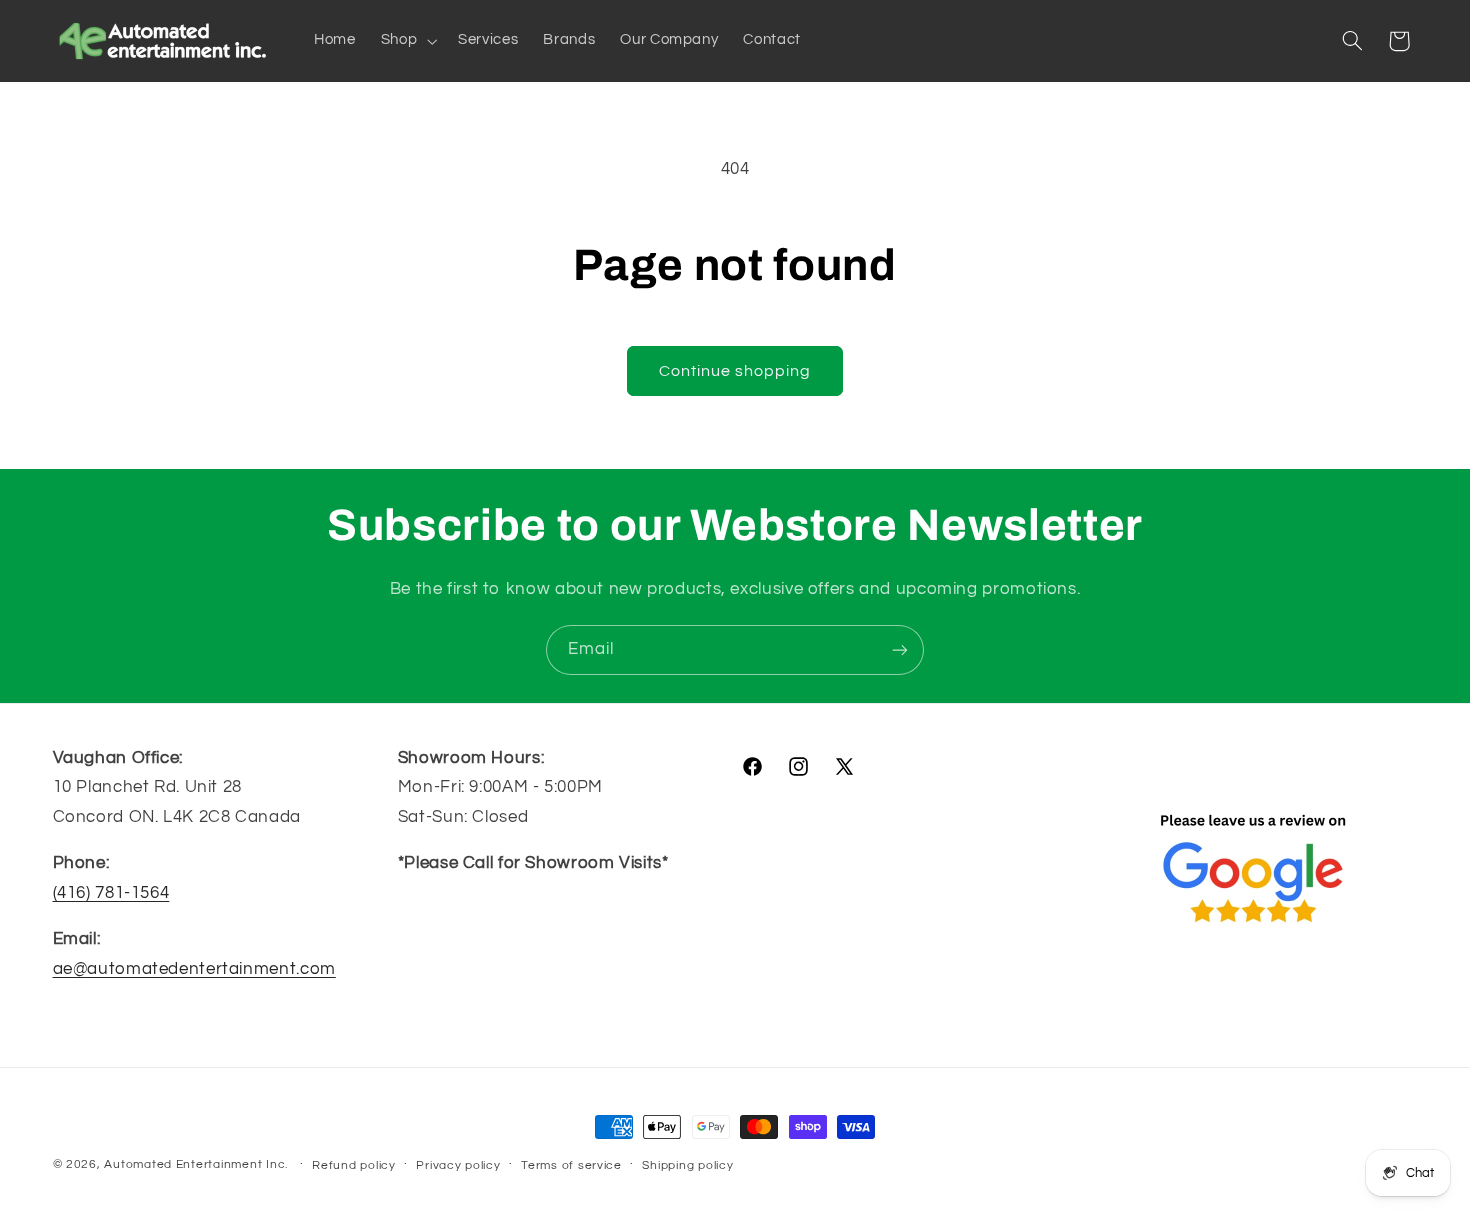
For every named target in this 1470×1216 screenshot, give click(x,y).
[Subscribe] (900, 649)
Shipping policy (687, 1165)
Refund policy (354, 1165)
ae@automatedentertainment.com (194, 969)
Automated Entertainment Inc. (196, 1164)
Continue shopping (735, 371)
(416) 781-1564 (111, 893)
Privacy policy (458, 1165)
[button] (406, 41)
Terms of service (571, 1165)
